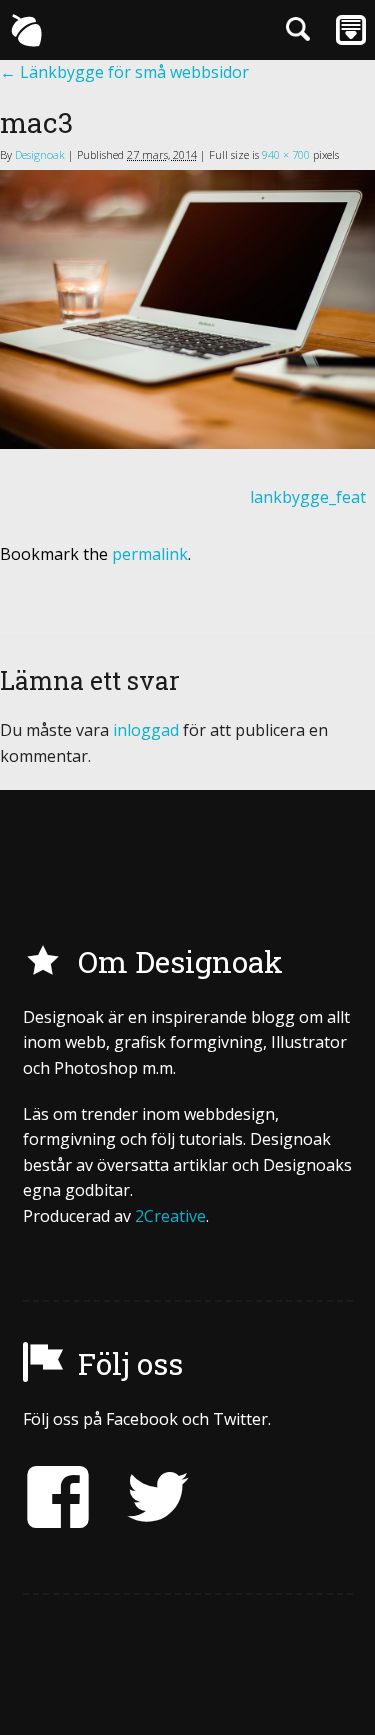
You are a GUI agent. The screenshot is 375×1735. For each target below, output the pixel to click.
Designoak (40, 154)
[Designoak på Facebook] (58, 1497)
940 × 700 (286, 154)
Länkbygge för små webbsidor (124, 72)
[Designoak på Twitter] (143, 1497)
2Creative (170, 1216)
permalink (150, 554)
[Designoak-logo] (26, 30)
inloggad (146, 730)
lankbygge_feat (308, 497)
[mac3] (187, 309)
